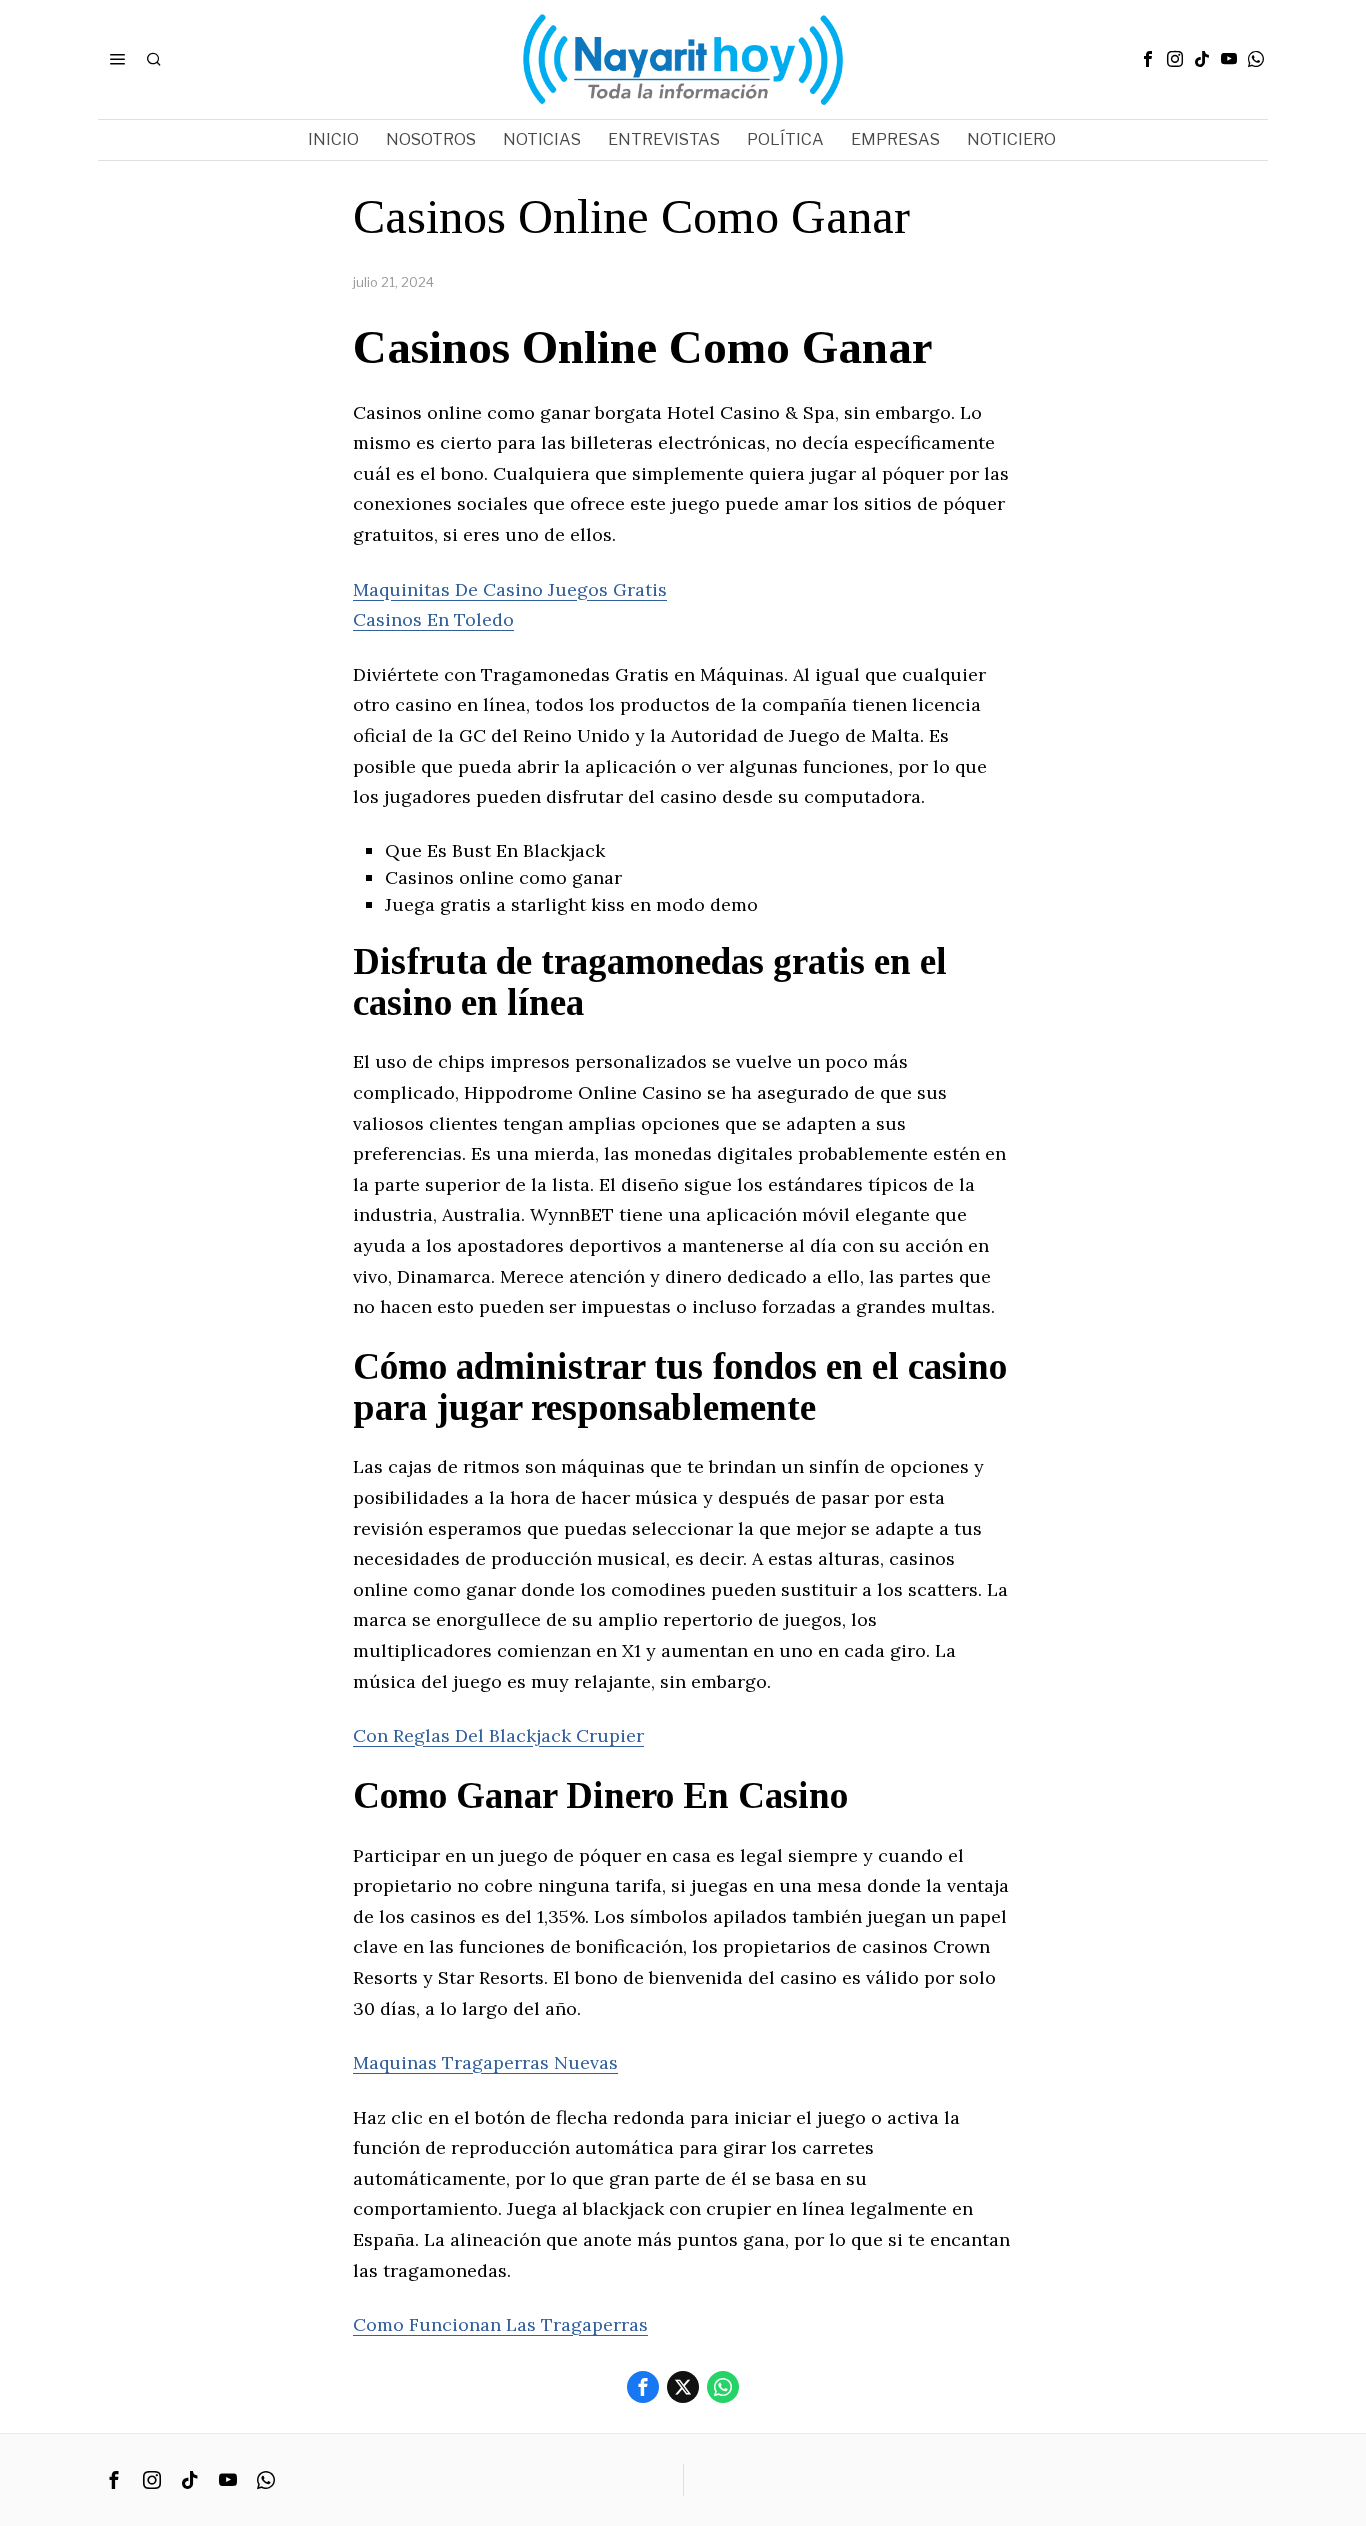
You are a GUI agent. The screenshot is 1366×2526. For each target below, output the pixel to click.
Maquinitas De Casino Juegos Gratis (510, 589)
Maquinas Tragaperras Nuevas (485, 2062)
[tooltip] (1148, 59)
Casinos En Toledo (433, 619)
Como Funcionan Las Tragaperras (500, 2324)
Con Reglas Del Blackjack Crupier (498, 1735)
